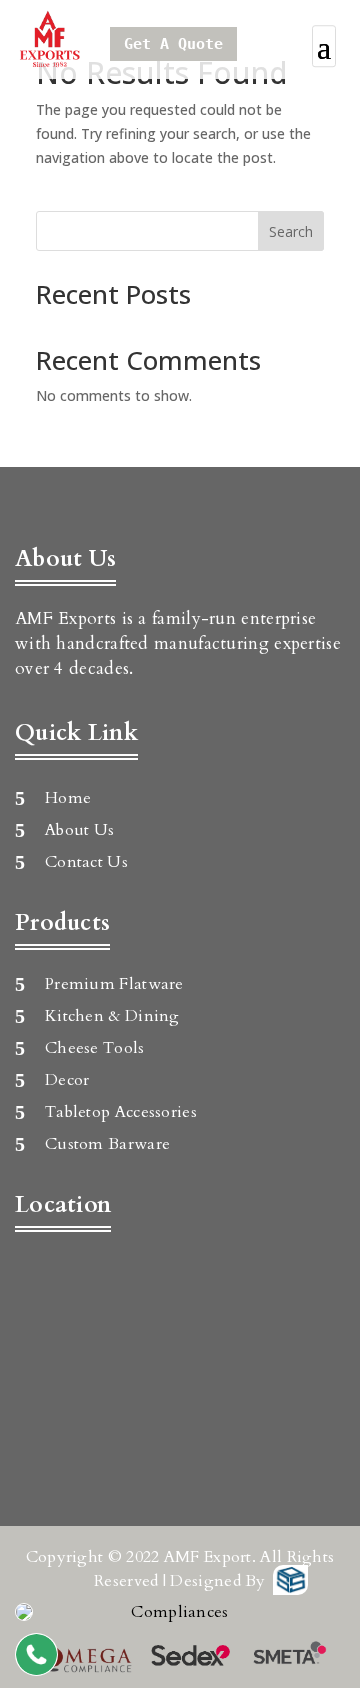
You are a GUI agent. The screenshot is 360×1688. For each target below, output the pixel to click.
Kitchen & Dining (112, 1016)
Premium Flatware (114, 984)
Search (291, 231)
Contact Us (86, 862)
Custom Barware (107, 1144)
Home (68, 798)
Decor (67, 1080)
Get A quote (173, 44)
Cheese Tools (95, 1048)
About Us (79, 830)
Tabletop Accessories (121, 1112)
